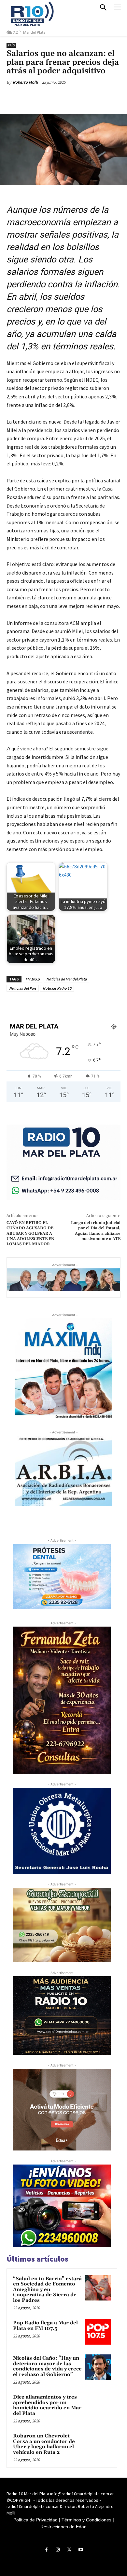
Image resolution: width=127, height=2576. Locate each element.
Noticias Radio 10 (57, 988)
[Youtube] (81, 2550)
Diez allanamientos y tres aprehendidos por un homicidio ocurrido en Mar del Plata (47, 2405)
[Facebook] (34, 97)
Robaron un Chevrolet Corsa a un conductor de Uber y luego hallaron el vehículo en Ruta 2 (44, 2444)
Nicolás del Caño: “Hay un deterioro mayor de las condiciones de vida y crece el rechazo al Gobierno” (47, 2366)
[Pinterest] (63, 97)
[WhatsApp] (78, 97)
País (11, 45)
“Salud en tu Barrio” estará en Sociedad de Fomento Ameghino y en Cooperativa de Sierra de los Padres (47, 2290)
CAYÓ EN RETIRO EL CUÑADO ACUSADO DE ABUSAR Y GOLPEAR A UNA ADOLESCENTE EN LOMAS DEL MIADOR (30, 1234)
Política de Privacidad (35, 2520)
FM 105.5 (33, 979)
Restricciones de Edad (63, 2527)
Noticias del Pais (23, 988)
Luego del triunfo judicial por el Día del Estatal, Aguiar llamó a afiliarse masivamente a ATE (96, 1231)
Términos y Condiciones (86, 2520)
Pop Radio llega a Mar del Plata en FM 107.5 (45, 2326)
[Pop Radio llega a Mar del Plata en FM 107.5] (98, 2332)
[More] (94, 97)
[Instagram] (58, 2550)
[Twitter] (49, 97)
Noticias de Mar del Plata (66, 979)
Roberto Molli (25, 82)
